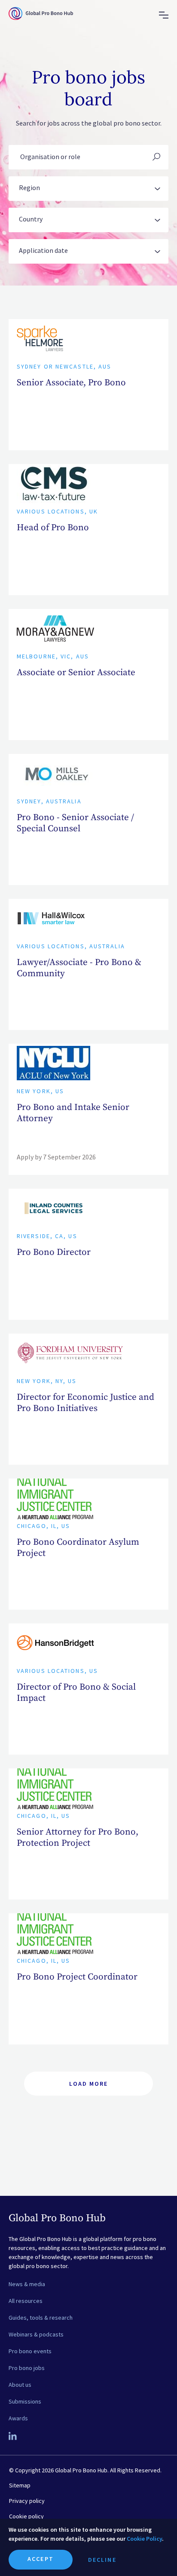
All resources (26, 2301)
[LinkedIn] (13, 2437)
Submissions (25, 2401)
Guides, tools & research (41, 2318)
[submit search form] (156, 157)
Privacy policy (27, 2501)
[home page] (41, 21)
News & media (27, 2284)
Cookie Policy (144, 2539)
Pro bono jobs (27, 2368)
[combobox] (88, 189)
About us (20, 2385)
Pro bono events (30, 2351)
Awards (18, 2418)
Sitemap (20, 2485)
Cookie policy (26, 2516)
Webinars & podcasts (36, 2334)
